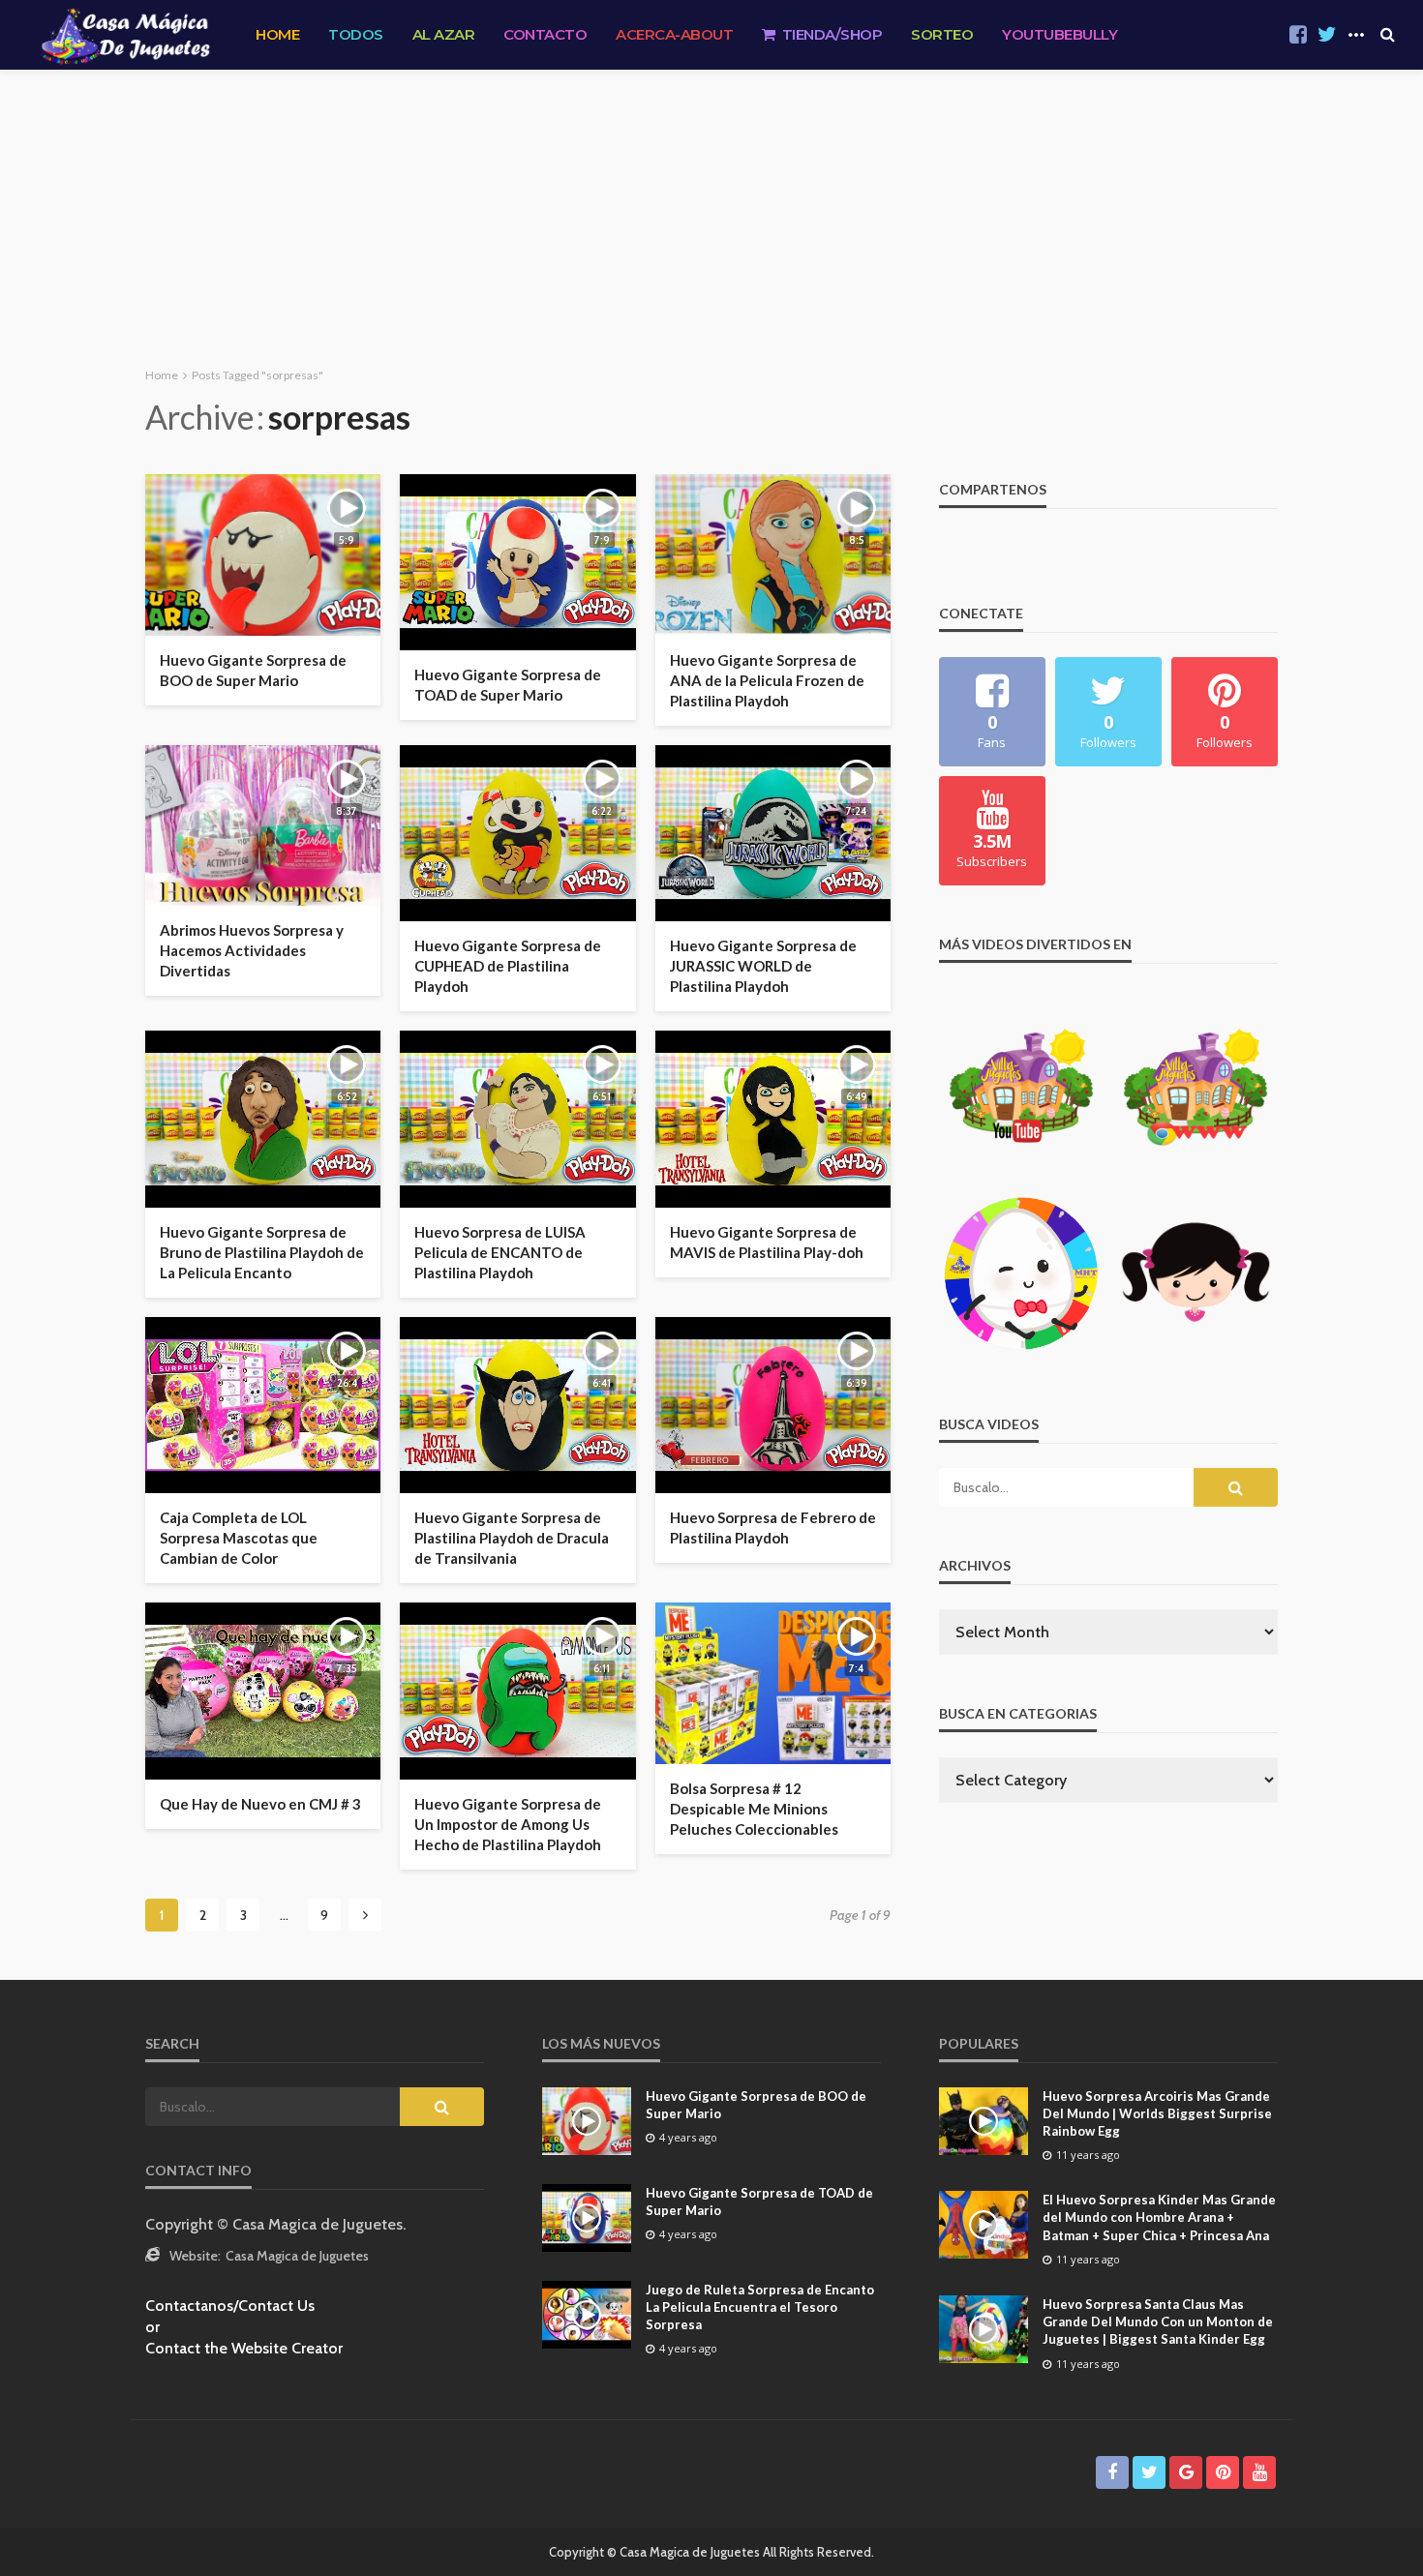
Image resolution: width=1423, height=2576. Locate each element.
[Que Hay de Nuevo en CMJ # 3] (263, 1691)
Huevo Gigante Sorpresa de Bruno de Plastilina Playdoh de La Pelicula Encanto (262, 1252)
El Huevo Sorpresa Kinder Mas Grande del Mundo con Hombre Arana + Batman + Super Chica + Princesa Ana (1159, 2217)
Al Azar (444, 34)
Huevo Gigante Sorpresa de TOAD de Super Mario (508, 685)
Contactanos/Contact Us (230, 2306)
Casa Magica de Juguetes (297, 2256)
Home (277, 34)
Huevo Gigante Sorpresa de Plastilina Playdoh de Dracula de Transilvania (512, 1538)
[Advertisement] (711, 215)
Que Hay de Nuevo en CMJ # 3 (260, 1804)
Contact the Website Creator (244, 2348)
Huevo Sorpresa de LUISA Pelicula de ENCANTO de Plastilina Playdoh (500, 1252)
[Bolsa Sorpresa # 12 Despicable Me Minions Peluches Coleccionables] (773, 1683)
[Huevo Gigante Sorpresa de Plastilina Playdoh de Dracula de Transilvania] (517, 1405)
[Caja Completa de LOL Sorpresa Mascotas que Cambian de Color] (263, 1405)
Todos (356, 34)
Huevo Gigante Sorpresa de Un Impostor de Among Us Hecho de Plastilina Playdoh (508, 1824)
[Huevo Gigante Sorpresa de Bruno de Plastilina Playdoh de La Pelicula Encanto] (263, 1119)
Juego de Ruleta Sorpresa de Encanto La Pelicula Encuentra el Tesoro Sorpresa (760, 2307)
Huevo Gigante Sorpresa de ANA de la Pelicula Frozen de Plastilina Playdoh (767, 680)
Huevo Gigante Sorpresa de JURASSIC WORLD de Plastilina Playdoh (763, 966)
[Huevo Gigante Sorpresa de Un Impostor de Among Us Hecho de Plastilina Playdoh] (517, 1691)
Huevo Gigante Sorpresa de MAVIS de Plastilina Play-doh (767, 1242)
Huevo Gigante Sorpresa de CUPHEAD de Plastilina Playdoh (508, 966)
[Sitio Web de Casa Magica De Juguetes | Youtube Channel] (125, 35)
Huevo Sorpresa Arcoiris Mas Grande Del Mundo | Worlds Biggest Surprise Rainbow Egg (1157, 2113)
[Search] (1387, 35)
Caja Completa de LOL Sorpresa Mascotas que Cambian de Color (239, 1538)
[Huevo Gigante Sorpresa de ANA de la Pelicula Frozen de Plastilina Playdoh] (773, 555)
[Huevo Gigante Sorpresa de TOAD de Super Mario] (517, 562)
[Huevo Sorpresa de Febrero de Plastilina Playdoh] (773, 1405)
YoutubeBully (1060, 34)
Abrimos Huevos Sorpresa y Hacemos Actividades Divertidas (252, 950)
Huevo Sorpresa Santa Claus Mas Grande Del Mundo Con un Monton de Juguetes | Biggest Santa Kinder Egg (1158, 2321)
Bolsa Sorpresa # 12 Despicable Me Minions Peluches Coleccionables (754, 1809)
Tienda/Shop (833, 34)
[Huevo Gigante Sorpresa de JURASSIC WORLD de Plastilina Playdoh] (773, 833)
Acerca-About (674, 34)
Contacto (545, 34)
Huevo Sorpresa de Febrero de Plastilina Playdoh (773, 1528)
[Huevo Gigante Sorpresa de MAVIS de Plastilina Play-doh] (773, 1119)
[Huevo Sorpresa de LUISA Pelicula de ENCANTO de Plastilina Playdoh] (517, 1119)
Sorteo (942, 34)
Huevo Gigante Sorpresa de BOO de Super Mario (253, 670)
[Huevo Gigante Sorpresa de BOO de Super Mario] (263, 555)
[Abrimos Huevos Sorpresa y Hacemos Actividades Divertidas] (263, 826)
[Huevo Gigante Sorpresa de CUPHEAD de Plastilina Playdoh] (517, 833)
